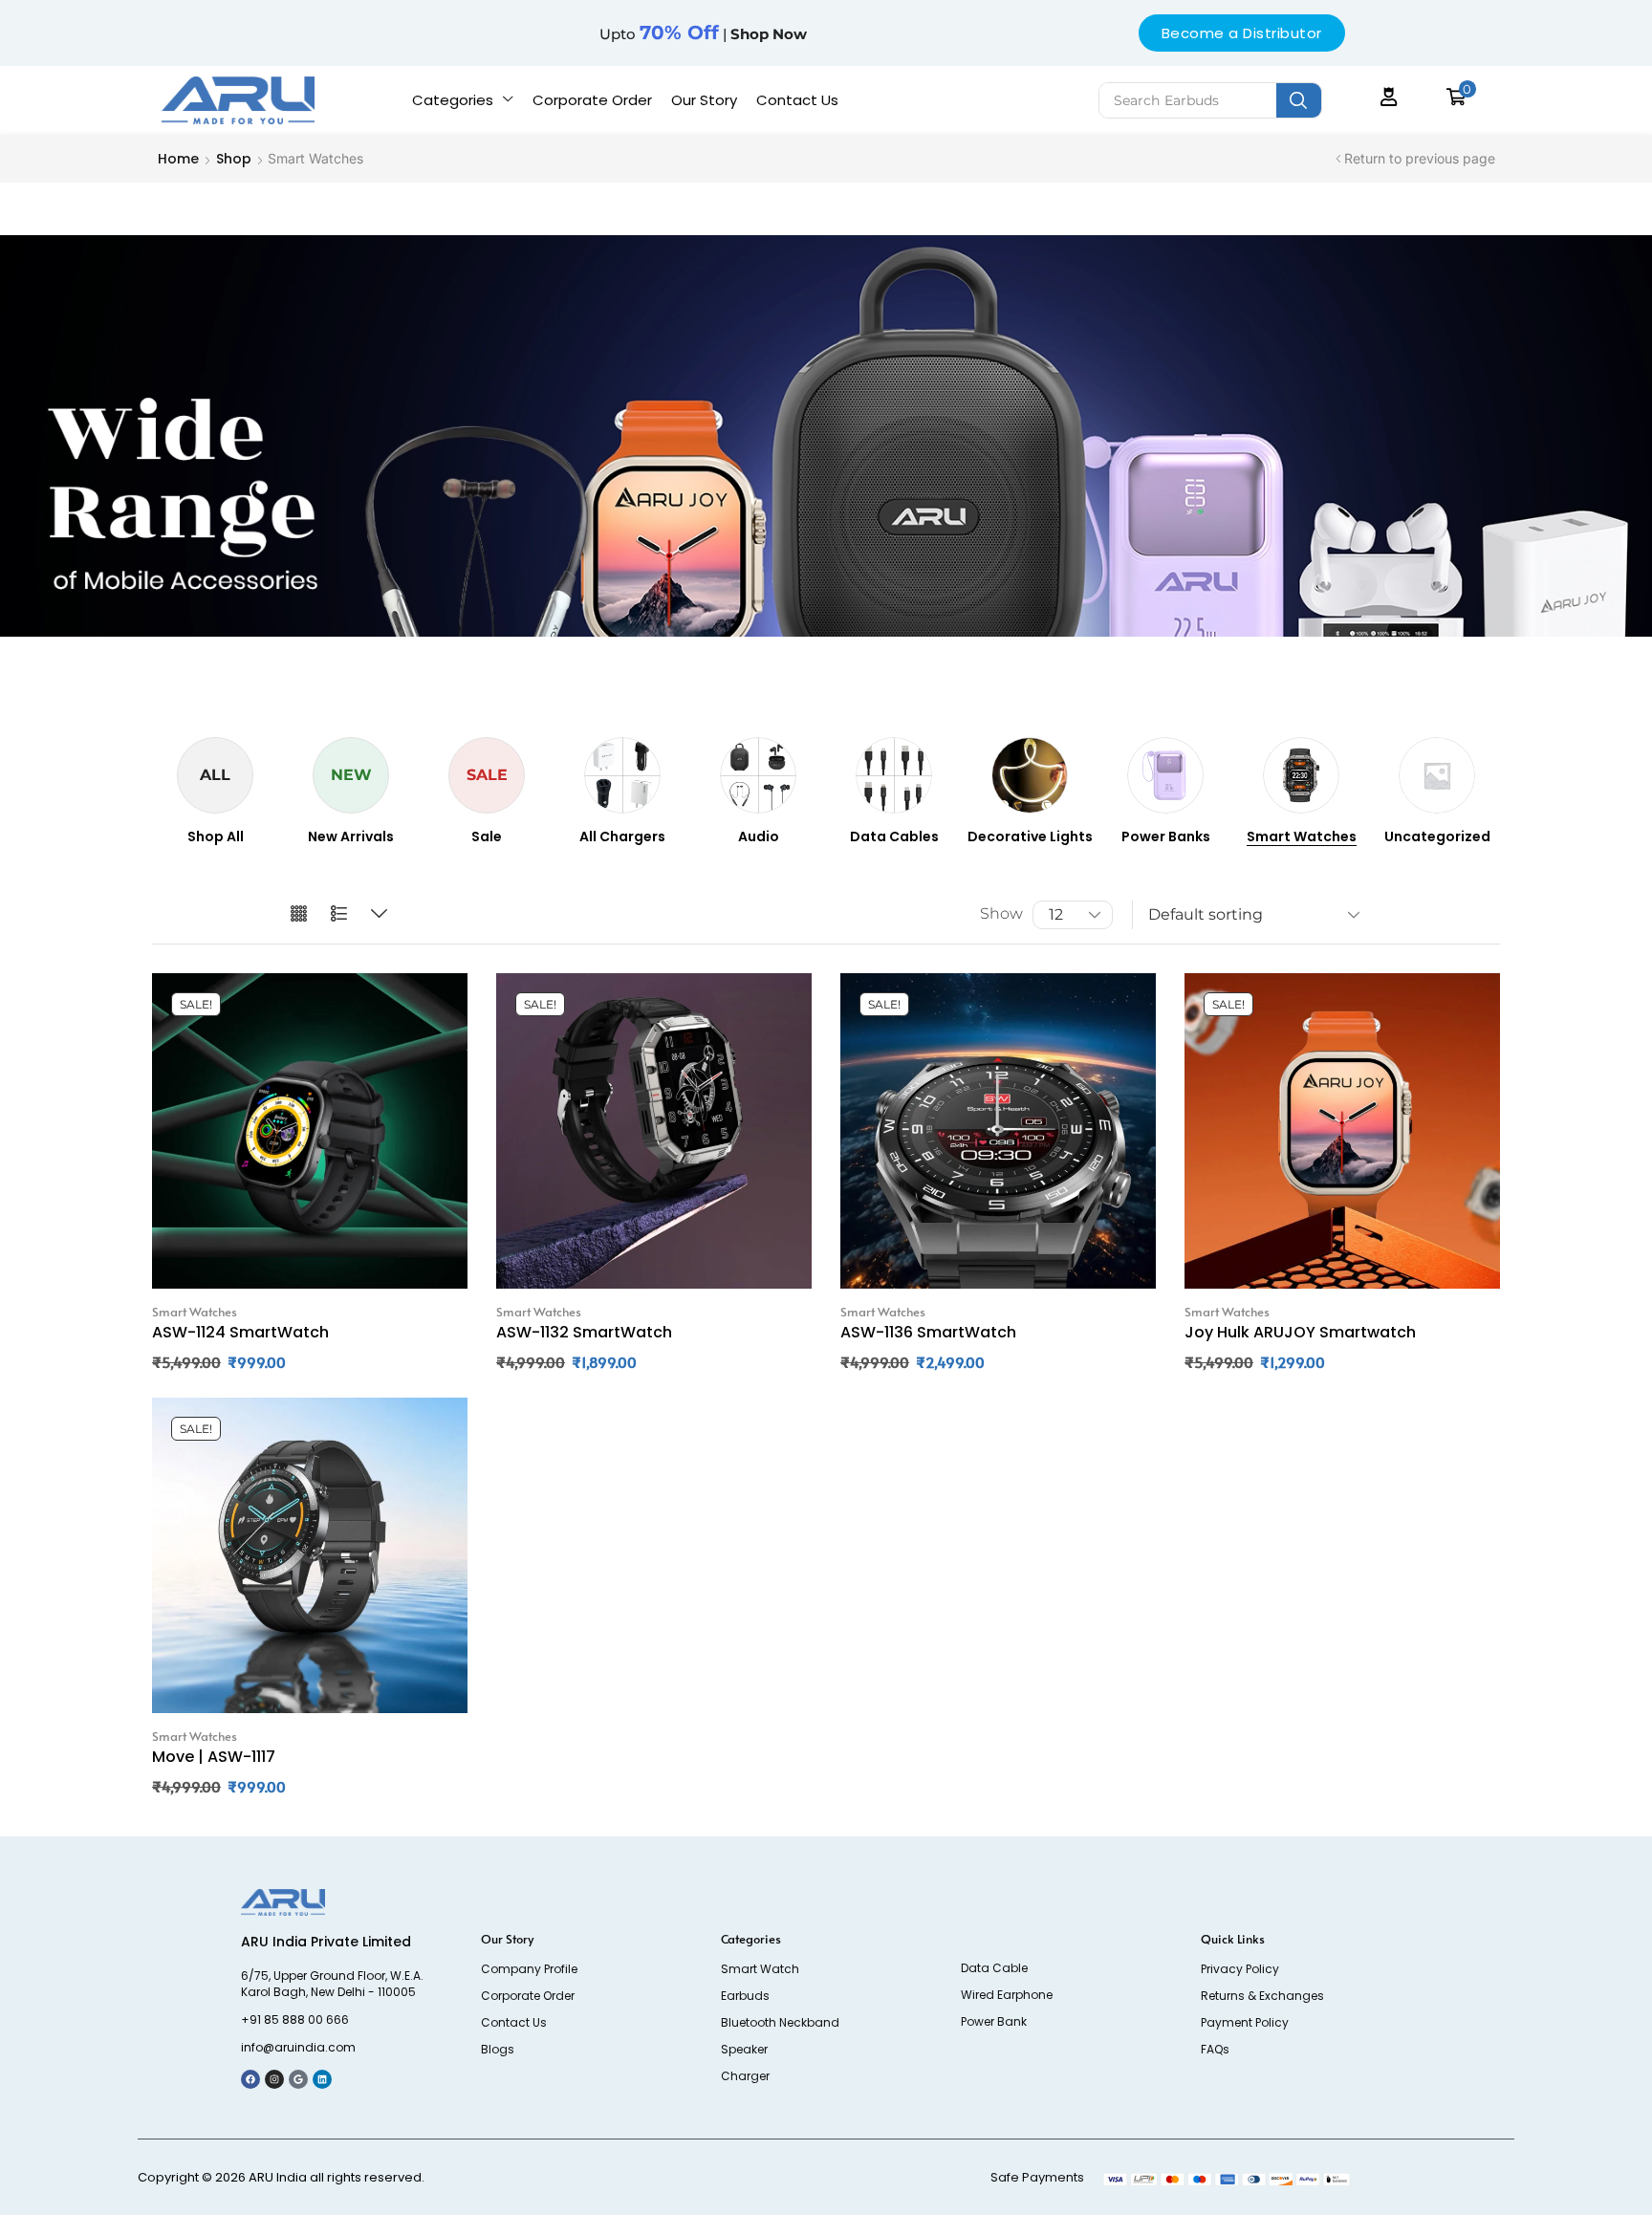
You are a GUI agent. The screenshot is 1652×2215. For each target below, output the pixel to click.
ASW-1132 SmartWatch (584, 1332)
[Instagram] (274, 2079)
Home (178, 159)
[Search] (1299, 100)
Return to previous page (1420, 158)
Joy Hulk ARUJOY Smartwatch (1300, 1332)
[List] (339, 914)
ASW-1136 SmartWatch (928, 1332)
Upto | (703, 34)
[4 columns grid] (299, 914)
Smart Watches (195, 1312)
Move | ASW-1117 (214, 1757)
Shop (234, 159)
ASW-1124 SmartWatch (240, 1332)
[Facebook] (250, 2079)
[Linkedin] (322, 2079)
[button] (1389, 97)
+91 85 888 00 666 (295, 2020)
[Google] (298, 2079)
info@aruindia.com (298, 2047)
